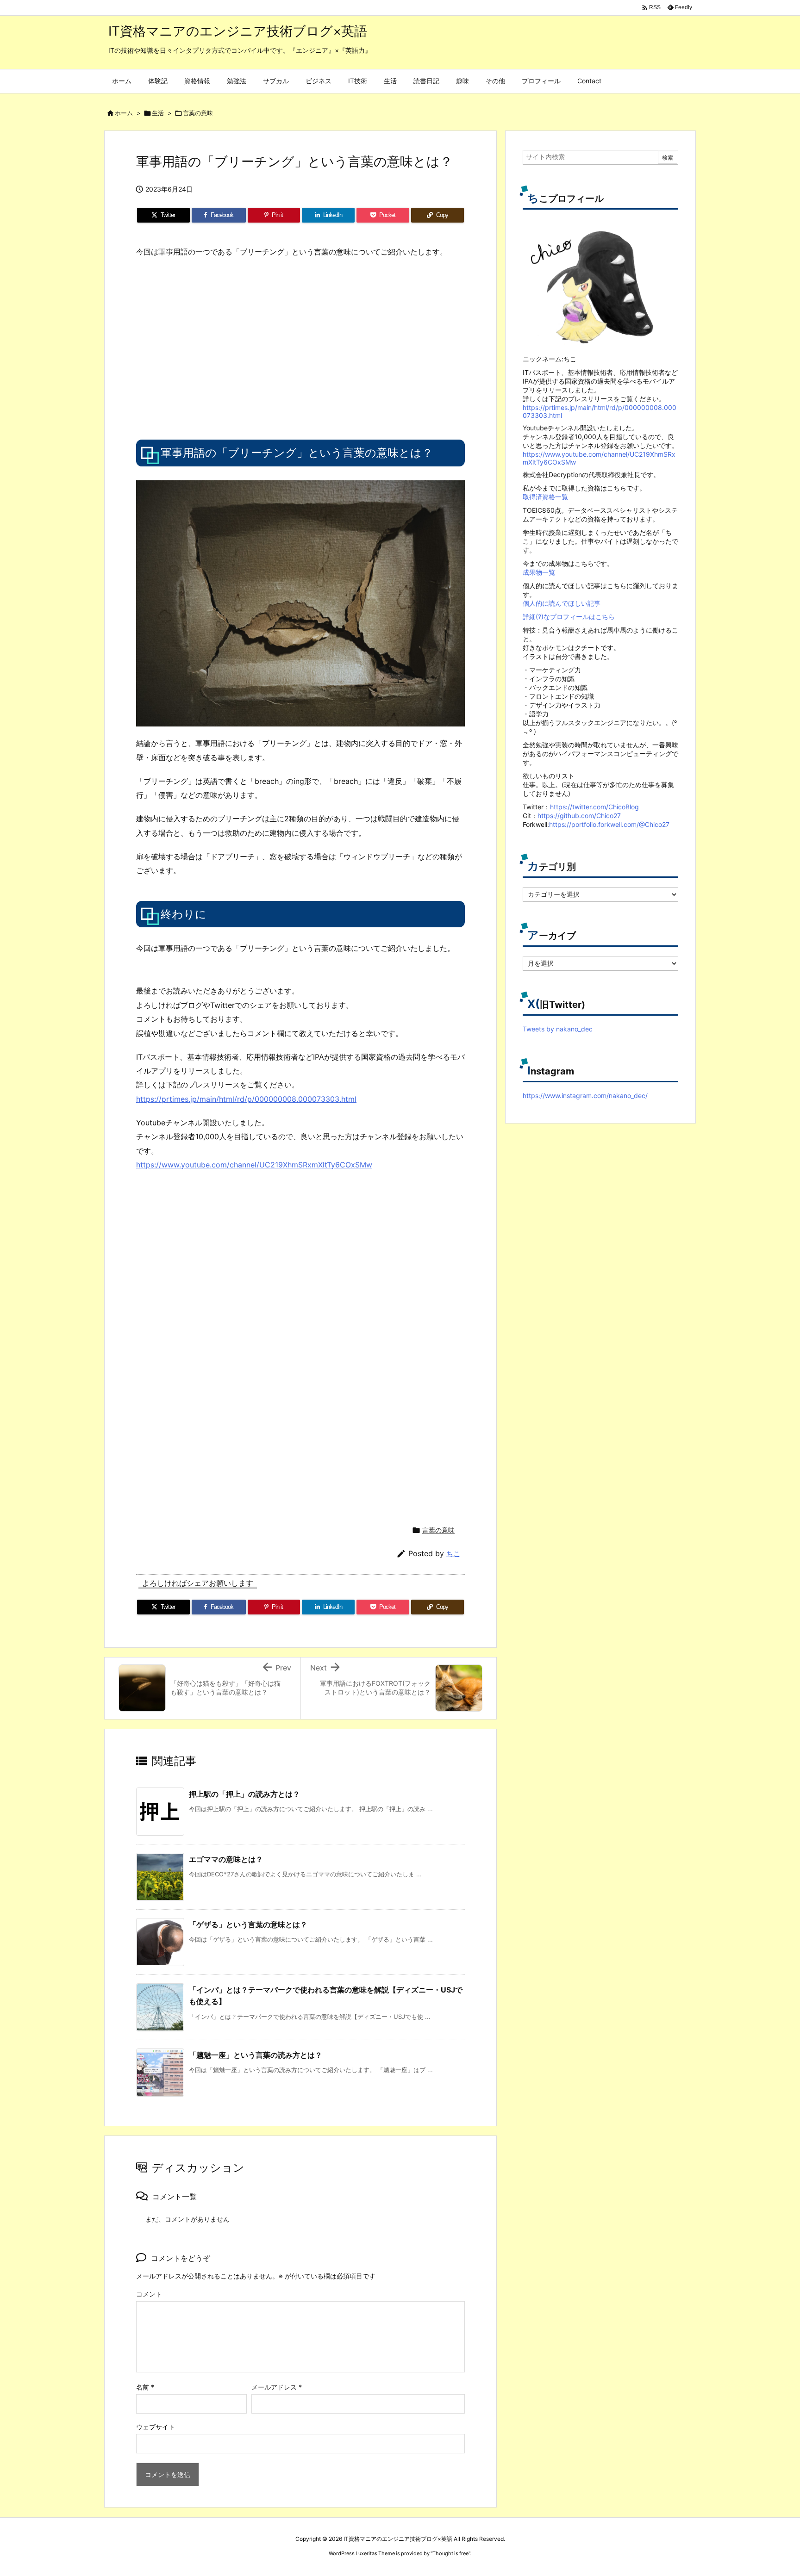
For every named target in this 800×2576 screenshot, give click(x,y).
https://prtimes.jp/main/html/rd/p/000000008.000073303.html (246, 1099)
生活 (158, 113)
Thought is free (450, 2553)
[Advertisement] (214, 348)
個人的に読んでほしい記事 (562, 603)
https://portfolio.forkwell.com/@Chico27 (609, 824)
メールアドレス (277, 2387)
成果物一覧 (539, 572)
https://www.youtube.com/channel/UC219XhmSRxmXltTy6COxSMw (254, 1165)
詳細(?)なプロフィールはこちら (569, 617)
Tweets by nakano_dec (558, 1029)
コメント (149, 2294)
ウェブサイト (156, 2427)
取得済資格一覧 (545, 497)
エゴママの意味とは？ (226, 1859)
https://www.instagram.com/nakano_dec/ (585, 1096)
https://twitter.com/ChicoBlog (594, 807)
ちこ (453, 1554)
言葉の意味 (198, 113)
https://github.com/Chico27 (579, 816)
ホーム (124, 113)
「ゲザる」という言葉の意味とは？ (248, 1924)
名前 (145, 2387)
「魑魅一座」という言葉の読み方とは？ (256, 2055)
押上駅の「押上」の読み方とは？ (244, 1794)
